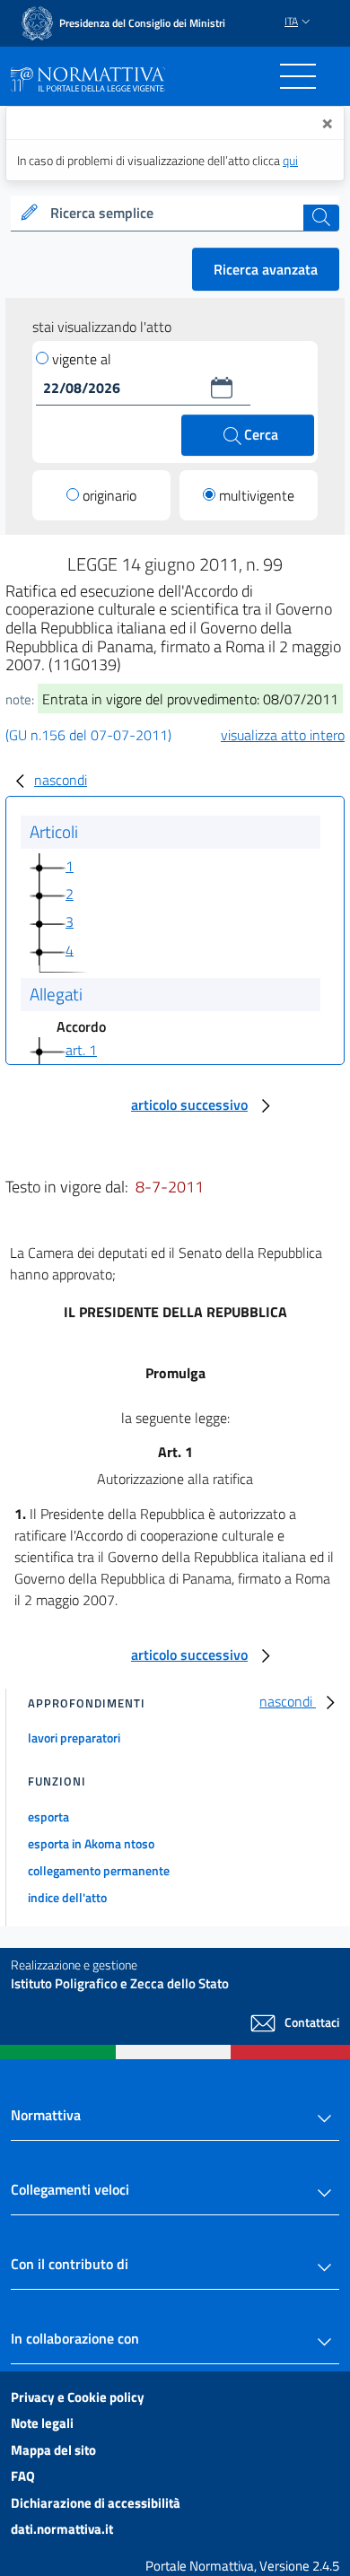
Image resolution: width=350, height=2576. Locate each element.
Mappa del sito (53, 2450)
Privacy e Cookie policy (78, 2397)
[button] (222, 388)
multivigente (257, 495)
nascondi (61, 780)
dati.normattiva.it (62, 2529)
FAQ (23, 2476)
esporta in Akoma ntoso (91, 1843)
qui (290, 160)
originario (109, 495)
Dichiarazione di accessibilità (96, 2503)
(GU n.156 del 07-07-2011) (88, 735)
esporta (48, 1816)
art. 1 (81, 1050)
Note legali (42, 2423)
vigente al (82, 359)
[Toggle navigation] (298, 76)
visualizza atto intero (283, 735)
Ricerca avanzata (266, 269)
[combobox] (175, 214)
